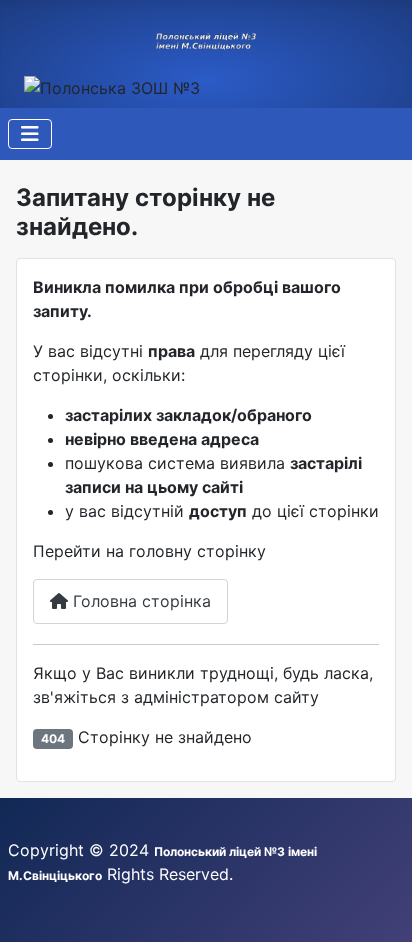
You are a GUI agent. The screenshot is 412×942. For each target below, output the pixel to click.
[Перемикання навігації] (30, 134)
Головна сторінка (139, 601)
